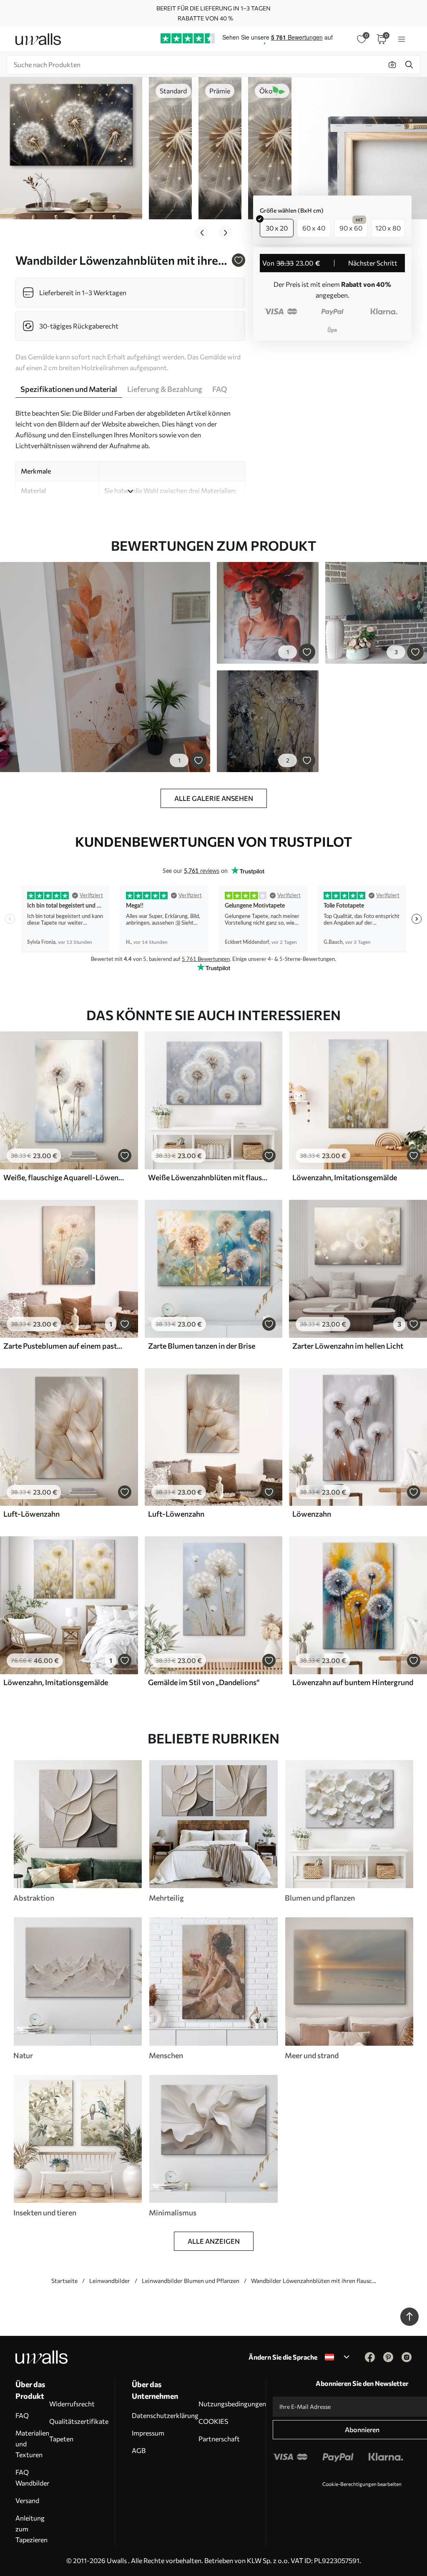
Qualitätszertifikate (79, 2421)
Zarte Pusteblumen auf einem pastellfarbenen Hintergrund (64, 1346)
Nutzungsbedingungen (232, 2404)
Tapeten (61, 2439)
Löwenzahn (312, 1514)
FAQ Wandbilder (32, 2477)
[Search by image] (392, 65)
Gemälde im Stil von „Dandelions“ (204, 1682)
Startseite (64, 2281)
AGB (139, 2450)
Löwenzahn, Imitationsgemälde (345, 1177)
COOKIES (213, 2421)
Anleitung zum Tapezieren (31, 2529)
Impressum (148, 2433)
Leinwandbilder (110, 2281)
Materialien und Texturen (32, 2444)
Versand (27, 2500)
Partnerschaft (219, 2439)
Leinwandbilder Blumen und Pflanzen (191, 2281)
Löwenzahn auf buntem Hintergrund (353, 1682)
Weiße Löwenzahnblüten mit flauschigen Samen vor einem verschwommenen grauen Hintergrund (209, 1177)
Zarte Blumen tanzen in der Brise (202, 1346)
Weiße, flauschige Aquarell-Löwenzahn (64, 1177)
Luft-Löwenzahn (31, 1514)
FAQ (22, 2415)
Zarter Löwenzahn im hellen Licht (348, 1346)
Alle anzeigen (214, 2241)
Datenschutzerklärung (165, 2415)
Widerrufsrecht (72, 2404)
